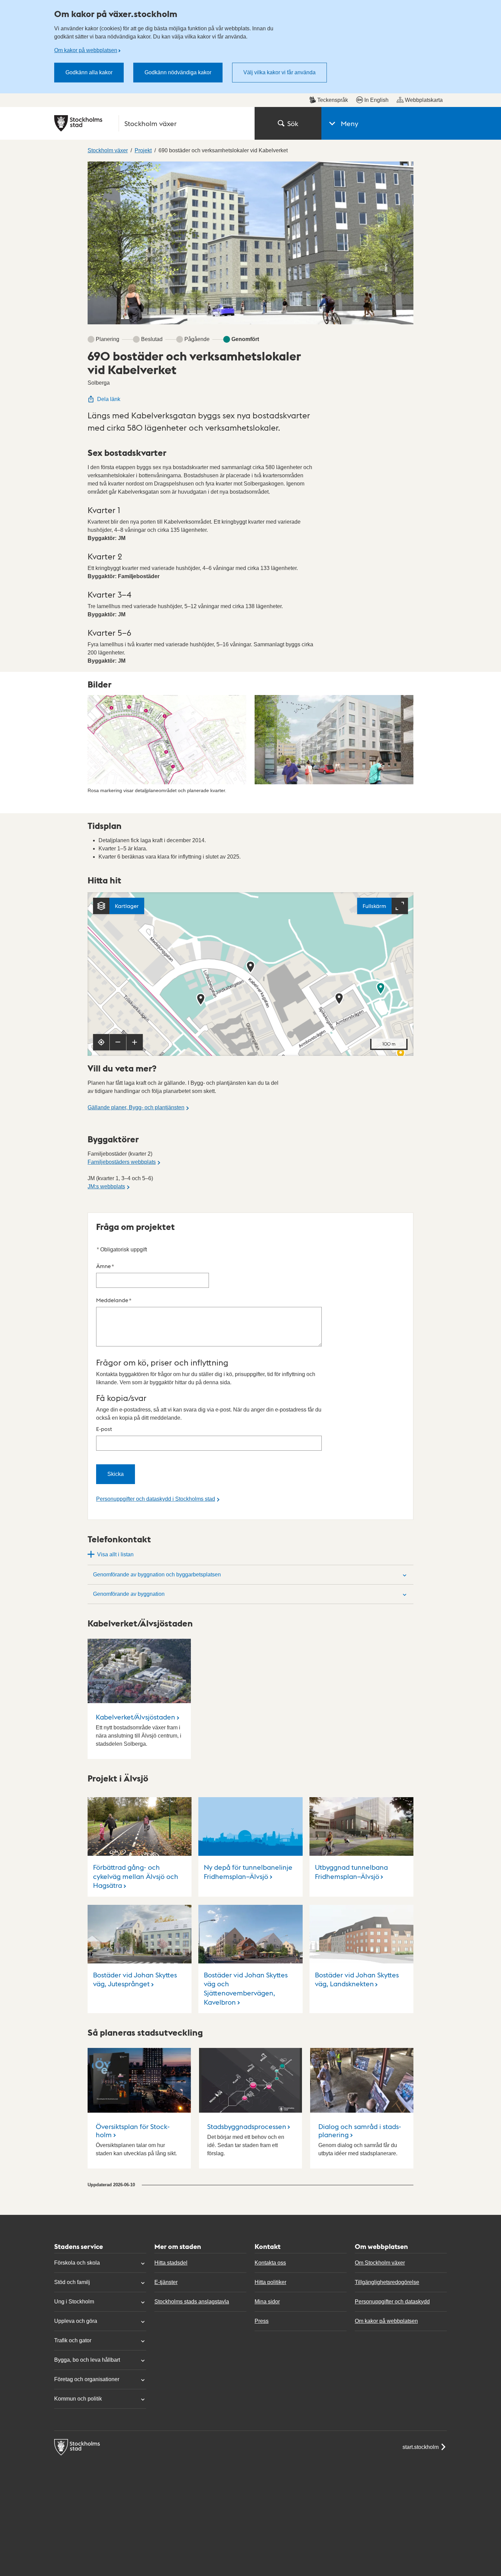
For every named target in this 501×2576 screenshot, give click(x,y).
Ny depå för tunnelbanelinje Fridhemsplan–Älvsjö (248, 1872)
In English (376, 100)
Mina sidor (267, 2302)
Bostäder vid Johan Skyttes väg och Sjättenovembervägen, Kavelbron (246, 1988)
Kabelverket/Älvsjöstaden (135, 1717)
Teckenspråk (333, 100)
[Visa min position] (101, 1042)
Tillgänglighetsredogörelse (387, 2282)
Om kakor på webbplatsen (86, 50)
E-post (104, 1429)
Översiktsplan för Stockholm (133, 2130)
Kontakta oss (270, 2263)
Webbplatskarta (424, 100)
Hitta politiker (270, 2282)
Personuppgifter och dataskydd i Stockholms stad (156, 1499)
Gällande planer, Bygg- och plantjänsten (136, 1107)
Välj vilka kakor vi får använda (279, 72)
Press (262, 2321)
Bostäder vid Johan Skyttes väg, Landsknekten (357, 1979)
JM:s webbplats (106, 1186)
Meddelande (114, 1300)
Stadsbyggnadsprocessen (247, 2126)
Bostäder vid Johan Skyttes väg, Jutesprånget (135, 1979)
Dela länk (109, 399)
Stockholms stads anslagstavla (192, 2302)
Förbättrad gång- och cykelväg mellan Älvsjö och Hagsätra (136, 1876)
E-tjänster (166, 2282)
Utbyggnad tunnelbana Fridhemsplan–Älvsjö (351, 1872)
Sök (293, 123)
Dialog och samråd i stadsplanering (360, 2130)
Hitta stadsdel (171, 2263)
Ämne (105, 1266)
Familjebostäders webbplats (122, 1162)
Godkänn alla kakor (89, 72)
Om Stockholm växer (380, 2263)
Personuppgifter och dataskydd (392, 2302)
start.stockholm (421, 2447)
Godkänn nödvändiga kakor (178, 72)
